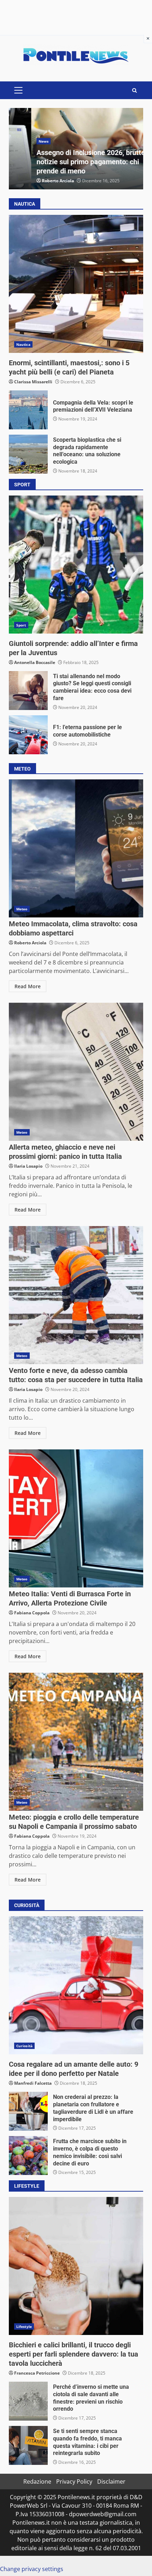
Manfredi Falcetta (33, 2083)
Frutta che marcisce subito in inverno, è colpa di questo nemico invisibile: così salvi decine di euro (28, 2156)
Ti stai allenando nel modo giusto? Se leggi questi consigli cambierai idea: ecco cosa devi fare (28, 691)
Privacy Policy (74, 2481)
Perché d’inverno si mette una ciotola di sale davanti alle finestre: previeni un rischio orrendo (28, 2401)
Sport (21, 625)
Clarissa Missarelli (33, 382)
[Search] (135, 90)
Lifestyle (24, 2326)
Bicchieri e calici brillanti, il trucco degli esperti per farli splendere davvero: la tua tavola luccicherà (76, 2266)
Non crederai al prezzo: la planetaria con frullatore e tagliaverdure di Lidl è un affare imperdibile (28, 2111)
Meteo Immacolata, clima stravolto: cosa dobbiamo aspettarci (76, 848)
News (21, 141)
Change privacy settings (32, 2569)
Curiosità (24, 2046)
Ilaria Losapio (28, 1166)
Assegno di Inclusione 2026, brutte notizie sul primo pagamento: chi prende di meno (68, 162)
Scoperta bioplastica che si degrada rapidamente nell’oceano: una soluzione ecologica (28, 454)
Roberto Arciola (36, 181)
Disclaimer (111, 2481)
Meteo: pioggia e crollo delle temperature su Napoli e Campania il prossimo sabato (76, 1742)
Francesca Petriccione (37, 2373)
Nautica (23, 344)
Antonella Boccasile (35, 662)
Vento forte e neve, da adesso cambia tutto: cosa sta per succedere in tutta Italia (76, 1295)
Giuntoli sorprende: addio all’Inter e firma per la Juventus (76, 565)
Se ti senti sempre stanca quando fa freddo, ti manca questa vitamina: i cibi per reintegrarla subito (28, 2445)
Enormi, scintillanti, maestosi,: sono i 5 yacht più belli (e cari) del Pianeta (76, 284)
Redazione (37, 2481)
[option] (76, 149)
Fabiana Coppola (32, 1613)
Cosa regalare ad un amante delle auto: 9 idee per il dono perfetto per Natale (76, 1985)
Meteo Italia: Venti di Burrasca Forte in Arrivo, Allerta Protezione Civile (76, 1518)
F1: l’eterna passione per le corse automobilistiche (28, 735)
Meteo (22, 909)
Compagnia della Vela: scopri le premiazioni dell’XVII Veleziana (28, 410)
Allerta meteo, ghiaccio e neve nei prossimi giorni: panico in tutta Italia (76, 1072)
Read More (28, 986)
